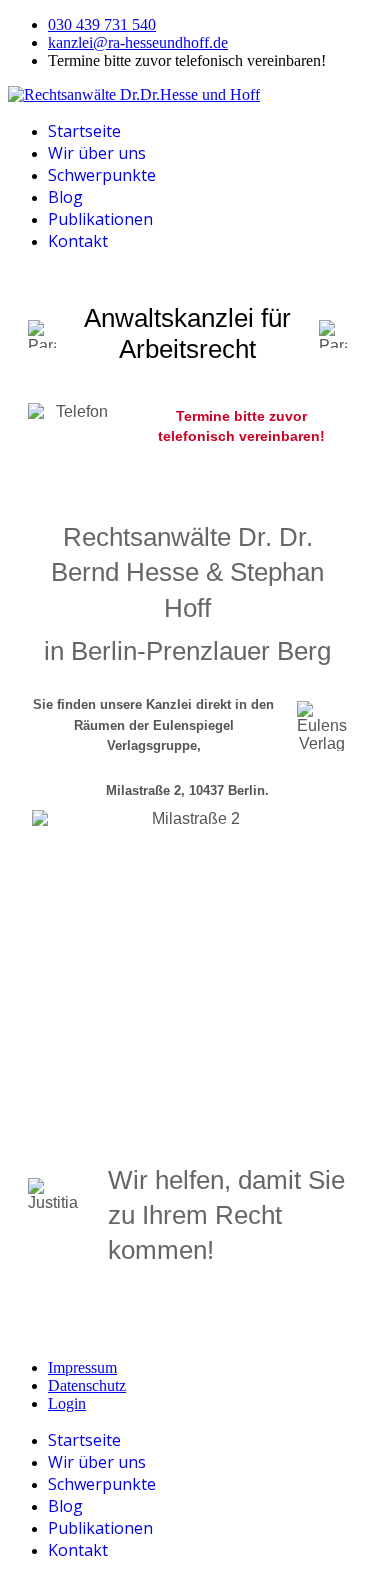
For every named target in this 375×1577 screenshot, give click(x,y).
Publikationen (100, 219)
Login (67, 1403)
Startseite (84, 131)
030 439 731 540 (102, 24)
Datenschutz (87, 1385)
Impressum (82, 1367)
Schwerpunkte (102, 175)
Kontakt (78, 241)
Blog (65, 197)
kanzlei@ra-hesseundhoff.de (138, 42)
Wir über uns (97, 153)
